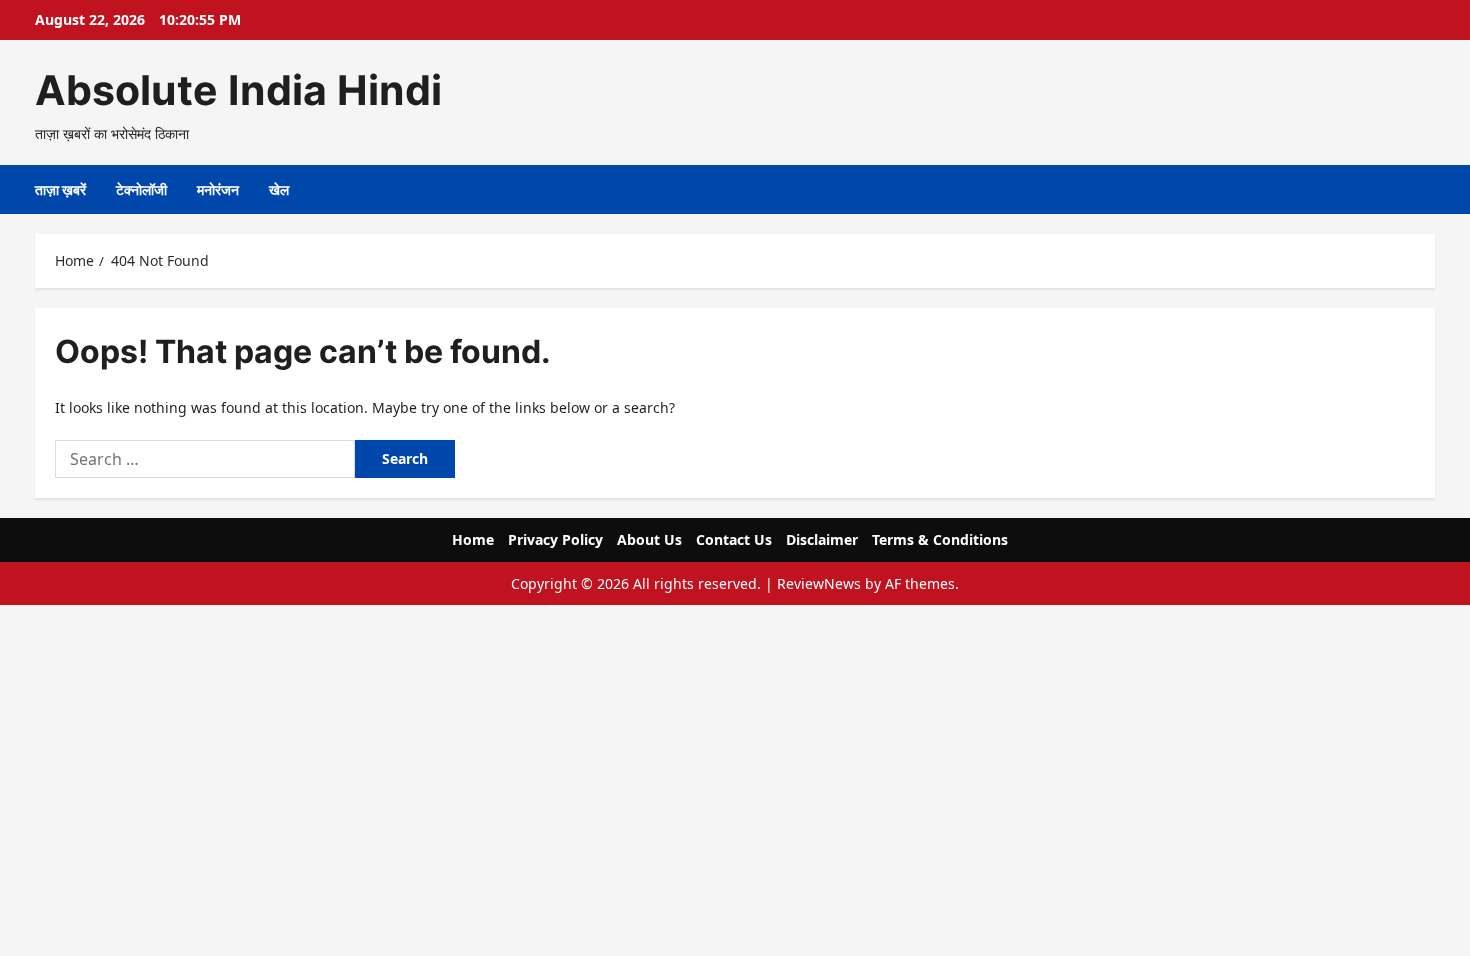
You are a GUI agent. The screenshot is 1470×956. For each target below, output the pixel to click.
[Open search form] (1429, 189)
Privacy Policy (555, 539)
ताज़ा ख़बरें (60, 189)
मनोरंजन (218, 189)
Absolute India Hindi (238, 90)
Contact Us (734, 539)
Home (473, 539)
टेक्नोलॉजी (141, 189)
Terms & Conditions (940, 539)
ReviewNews (819, 583)
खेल (279, 189)
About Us (649, 539)
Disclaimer (822, 539)
